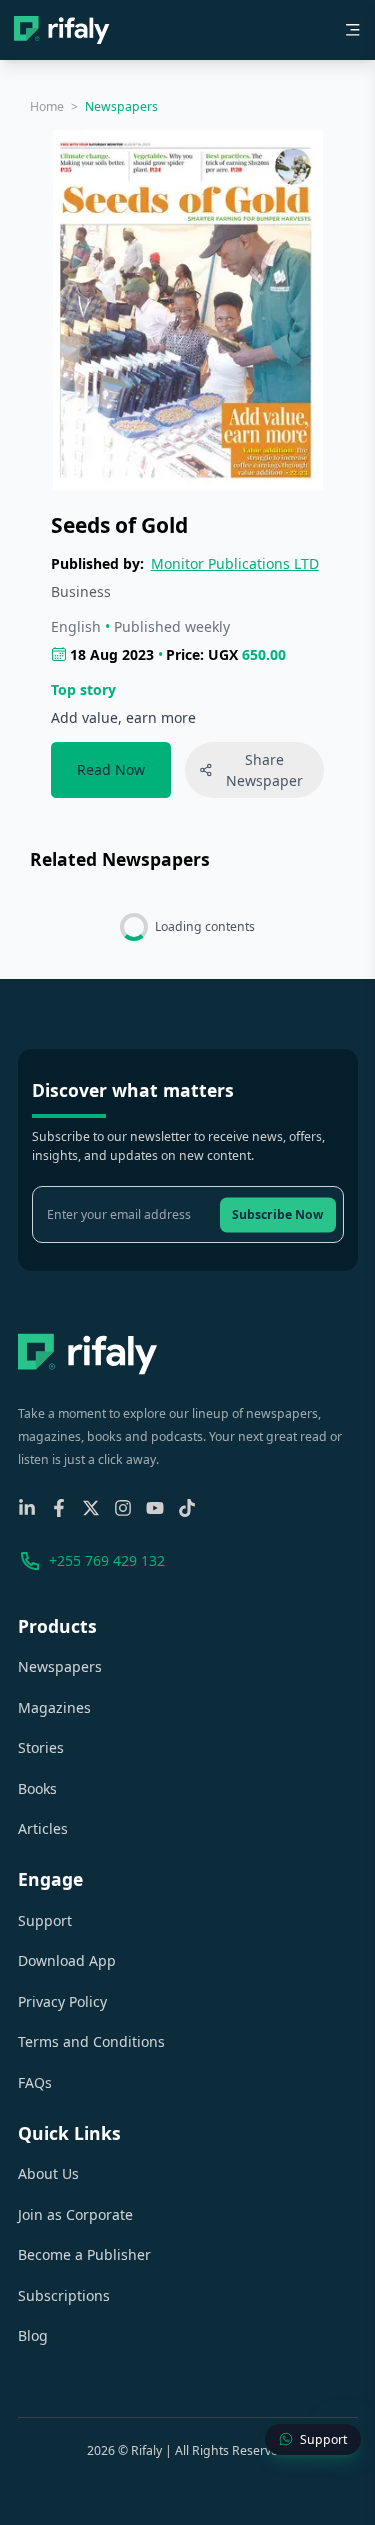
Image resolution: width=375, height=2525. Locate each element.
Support (45, 1920)
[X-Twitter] (91, 1508)
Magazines (54, 1707)
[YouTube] (155, 1508)
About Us (48, 2173)
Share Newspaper (264, 770)
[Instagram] (123, 1508)
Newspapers (60, 1666)
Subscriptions (64, 2295)
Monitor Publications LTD (235, 563)
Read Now (111, 769)
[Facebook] (59, 1508)
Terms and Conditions (91, 2041)
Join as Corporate (75, 2214)
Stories (41, 1747)
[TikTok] (187, 1508)
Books (37, 1788)
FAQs (35, 2082)
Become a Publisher (84, 2254)
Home (47, 106)
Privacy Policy (62, 2001)
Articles (43, 1828)
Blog (33, 2335)
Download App (67, 1960)
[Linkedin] (27, 1508)
